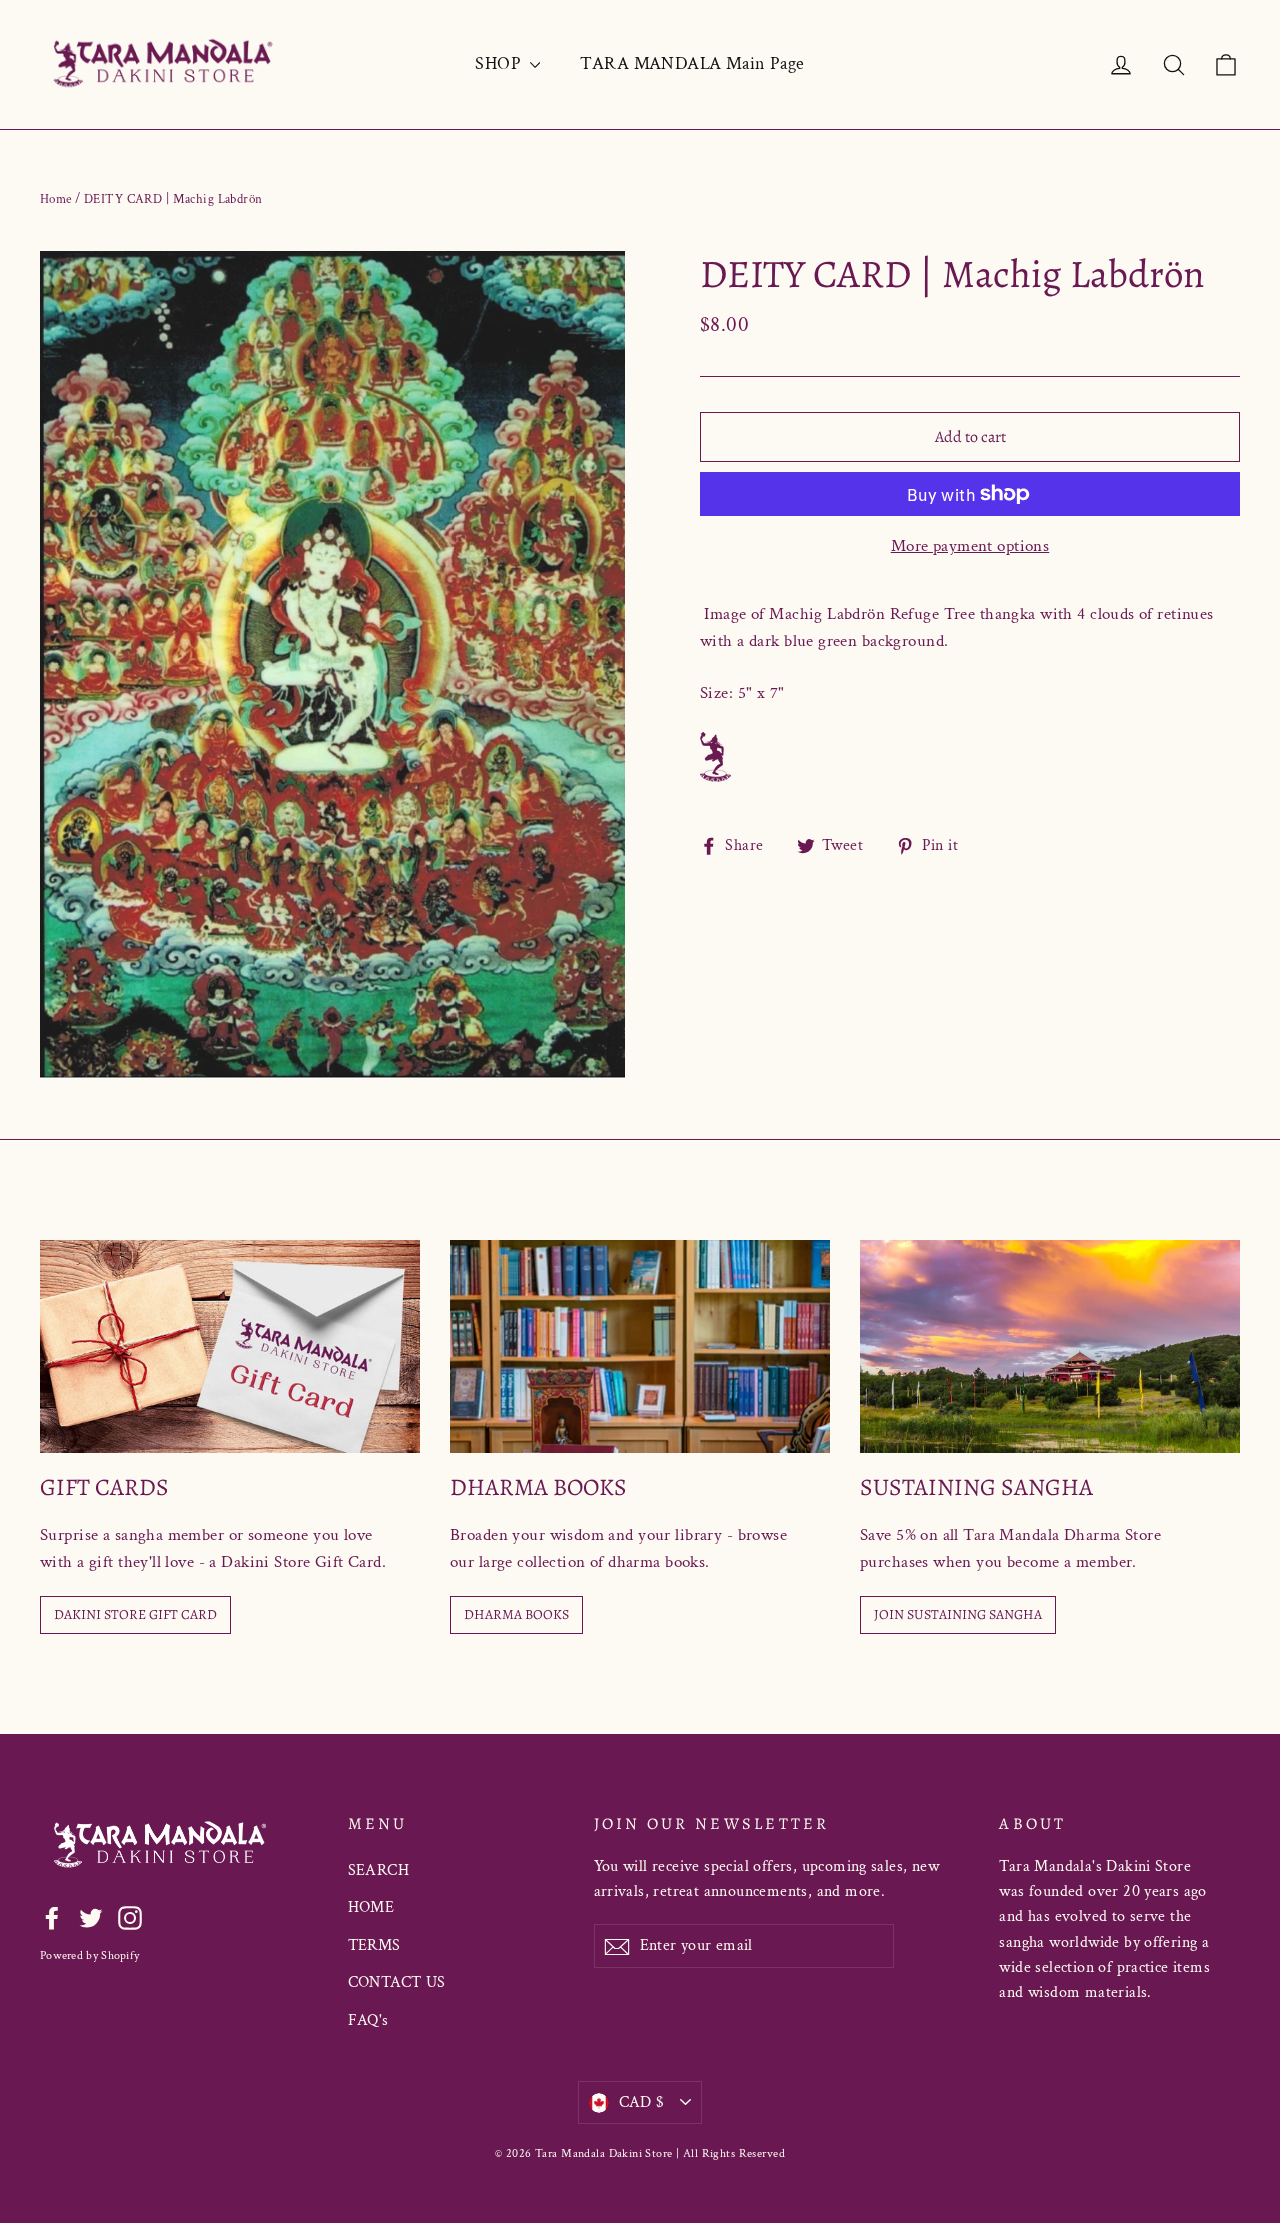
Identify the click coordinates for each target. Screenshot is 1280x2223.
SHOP (500, 63)
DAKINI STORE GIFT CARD (135, 1614)
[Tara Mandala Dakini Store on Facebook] (52, 1917)
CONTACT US (397, 1982)
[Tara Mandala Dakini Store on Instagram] (130, 1917)
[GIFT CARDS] (230, 1347)
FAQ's (368, 2020)
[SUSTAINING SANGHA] (1050, 1347)
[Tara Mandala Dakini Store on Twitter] (91, 1917)
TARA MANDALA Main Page (692, 63)
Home (56, 199)
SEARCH (379, 1870)
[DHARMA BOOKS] (640, 1347)
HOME (371, 1907)
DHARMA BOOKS (516, 1614)
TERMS (374, 1945)
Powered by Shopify (89, 1955)
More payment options (970, 546)
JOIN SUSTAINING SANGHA (958, 1614)
